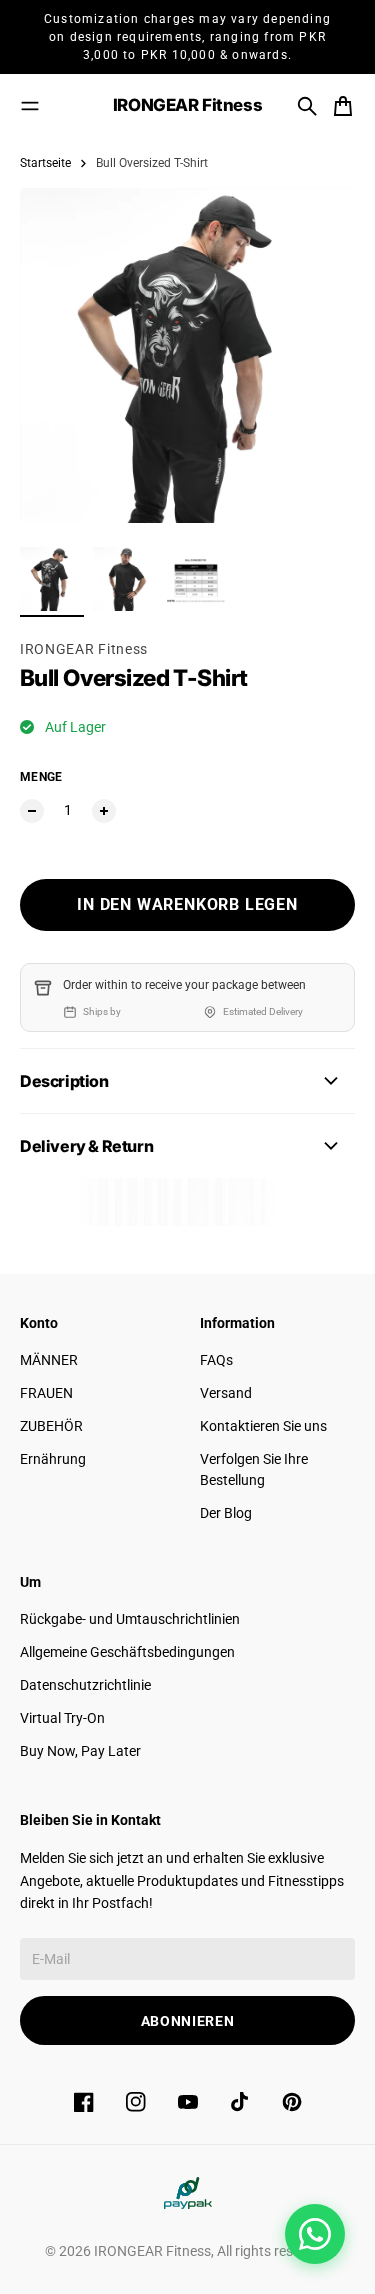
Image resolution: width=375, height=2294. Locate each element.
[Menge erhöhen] (104, 811)
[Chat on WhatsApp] (315, 2234)
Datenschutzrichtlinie (85, 1685)
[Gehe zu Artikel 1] (52, 579)
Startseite (45, 163)
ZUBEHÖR (51, 1426)
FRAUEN (46, 1393)
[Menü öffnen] (30, 106)
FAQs (216, 1360)
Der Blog (226, 1513)
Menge (41, 777)
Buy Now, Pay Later (80, 1751)
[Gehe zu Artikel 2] (124, 579)
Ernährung (53, 1459)
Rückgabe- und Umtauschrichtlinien (130, 1619)
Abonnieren (188, 2021)
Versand (226, 1393)
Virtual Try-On (62, 1718)
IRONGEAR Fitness (84, 649)
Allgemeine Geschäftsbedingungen (127, 1652)
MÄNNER (49, 1360)
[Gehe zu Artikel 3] (196, 579)
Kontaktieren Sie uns (263, 1426)
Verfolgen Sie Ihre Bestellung (254, 1469)
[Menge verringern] (32, 811)
